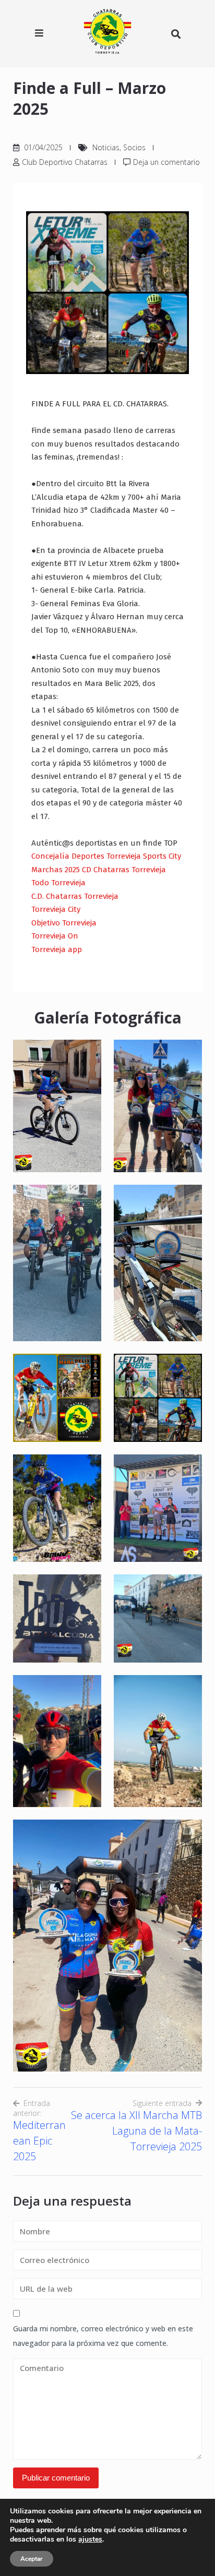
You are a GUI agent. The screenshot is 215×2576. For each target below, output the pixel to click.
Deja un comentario (166, 162)
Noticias (106, 147)
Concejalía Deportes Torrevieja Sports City (106, 856)
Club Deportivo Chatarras (65, 162)
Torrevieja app (57, 949)
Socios (134, 147)
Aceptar (32, 2559)
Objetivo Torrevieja (64, 923)
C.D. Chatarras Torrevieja (75, 896)
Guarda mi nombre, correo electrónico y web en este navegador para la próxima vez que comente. (103, 2336)
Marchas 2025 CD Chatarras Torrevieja (99, 870)
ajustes (90, 2539)
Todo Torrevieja (58, 883)
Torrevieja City (56, 909)
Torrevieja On (55, 936)
